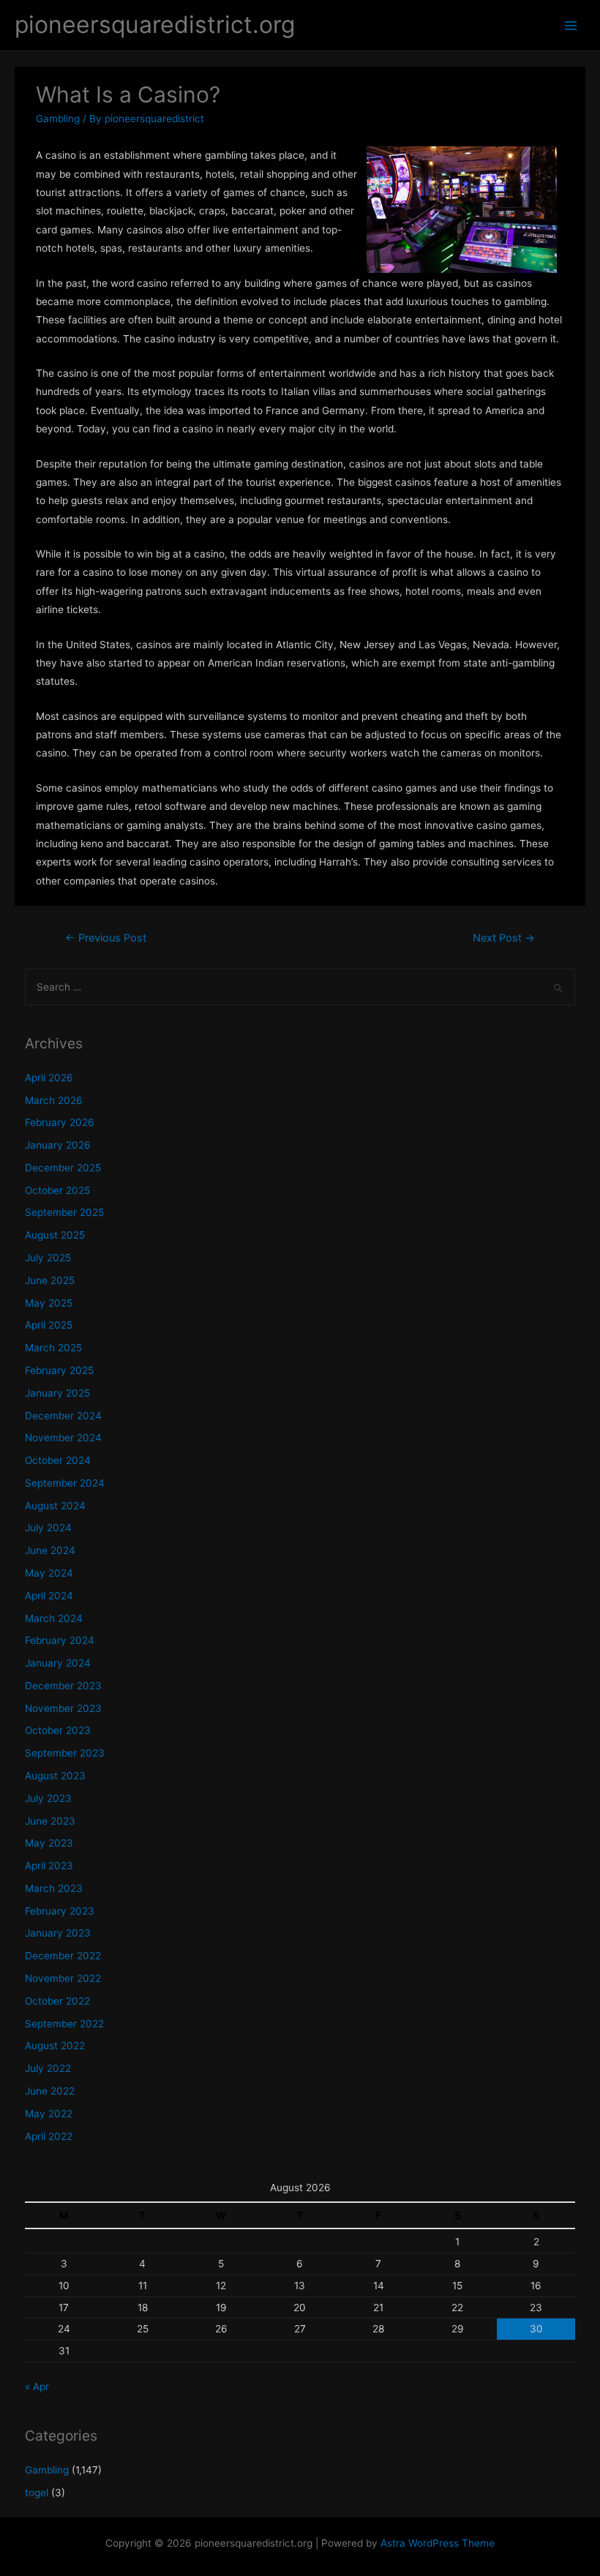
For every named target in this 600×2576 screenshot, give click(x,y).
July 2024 (48, 1528)
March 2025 (53, 1348)
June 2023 (50, 1821)
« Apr (37, 2387)
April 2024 (49, 1596)
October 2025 (57, 1190)
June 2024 (50, 1550)
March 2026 (54, 1100)
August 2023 (55, 1776)
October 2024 (58, 1460)
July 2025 (48, 1258)
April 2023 (49, 1866)
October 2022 (57, 2001)
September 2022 (64, 2024)
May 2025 (49, 1303)
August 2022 (55, 2046)
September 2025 (64, 1212)
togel (37, 2493)
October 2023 (58, 1730)
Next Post (504, 938)
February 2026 (60, 1122)
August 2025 (55, 1235)
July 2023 (48, 1798)
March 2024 (54, 1618)
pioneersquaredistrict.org (155, 25)
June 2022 (50, 2091)
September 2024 (65, 1483)
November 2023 (63, 1708)
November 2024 (63, 1438)
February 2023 (60, 1911)
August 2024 (55, 1506)
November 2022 (63, 1978)
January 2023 (58, 1933)
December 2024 (63, 1416)
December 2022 (63, 1956)
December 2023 (63, 1686)
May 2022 (49, 2114)
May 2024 (49, 1573)
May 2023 (49, 1843)
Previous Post (106, 938)
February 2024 (60, 1640)
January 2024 (58, 1663)
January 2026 (58, 1145)
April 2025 (49, 1325)
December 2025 (63, 1168)
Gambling (58, 119)
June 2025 (50, 1280)
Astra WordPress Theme (438, 2543)
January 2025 (57, 1393)
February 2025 (59, 1370)
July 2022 (48, 2068)
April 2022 (49, 2136)
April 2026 (49, 1078)
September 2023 (65, 1753)
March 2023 (54, 1888)
